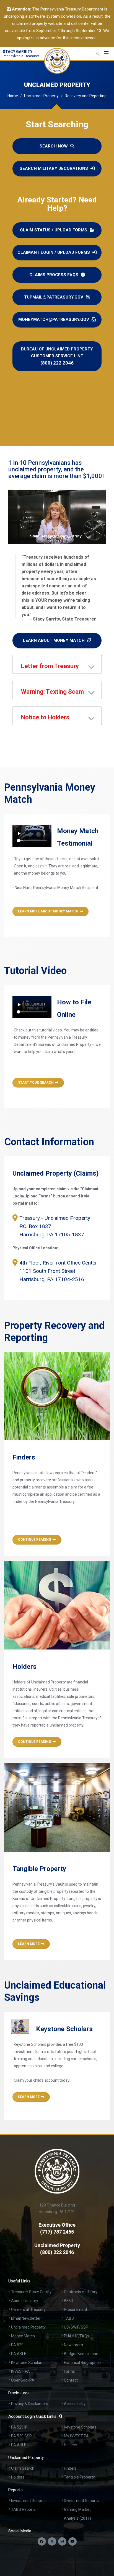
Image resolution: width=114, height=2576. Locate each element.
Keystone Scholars (27, 2363)
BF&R (69, 2301)
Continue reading (35, 1540)
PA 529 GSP (21, 2436)
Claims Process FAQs (54, 275)
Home (13, 96)
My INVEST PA (76, 2436)
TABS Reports (23, 2509)
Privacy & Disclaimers (30, 2404)
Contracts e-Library (81, 2292)
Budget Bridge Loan (81, 2354)
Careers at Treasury (28, 2310)
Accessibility (75, 2404)
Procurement (76, 2310)
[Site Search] (98, 54)
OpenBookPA (23, 2380)
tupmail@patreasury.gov (54, 297)
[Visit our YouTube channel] (72, 2541)
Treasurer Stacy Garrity (31, 2292)
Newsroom (73, 2345)
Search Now (54, 146)
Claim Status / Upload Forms (54, 230)
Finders (70, 2468)
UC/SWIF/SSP (76, 2327)
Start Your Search (36, 1083)
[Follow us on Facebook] (42, 2541)
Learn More (29, 1944)
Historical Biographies (83, 2363)
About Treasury (25, 2301)
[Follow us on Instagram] (62, 2541)
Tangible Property (79, 2477)
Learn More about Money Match (48, 911)
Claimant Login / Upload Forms (54, 252)
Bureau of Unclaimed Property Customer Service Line (57, 356)
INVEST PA (20, 2371)
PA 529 (17, 2345)
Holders (71, 2445)
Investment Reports (28, 2501)
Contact (71, 2380)
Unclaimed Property (41, 96)
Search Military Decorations (54, 168)
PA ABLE (19, 2354)
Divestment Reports (81, 2501)
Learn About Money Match (54, 640)
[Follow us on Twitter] (52, 2541)
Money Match (23, 2336)
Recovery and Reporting (86, 96)
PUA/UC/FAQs (77, 2336)
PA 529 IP (19, 2427)
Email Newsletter (26, 2318)
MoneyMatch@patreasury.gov (54, 320)
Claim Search (23, 2468)
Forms (69, 2371)
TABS (69, 2318)
